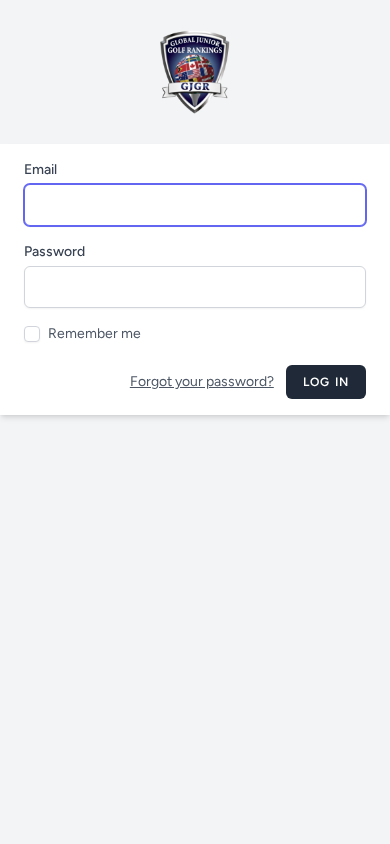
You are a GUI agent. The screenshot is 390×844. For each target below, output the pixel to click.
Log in (326, 382)
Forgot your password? (202, 381)
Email (40, 169)
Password (54, 251)
